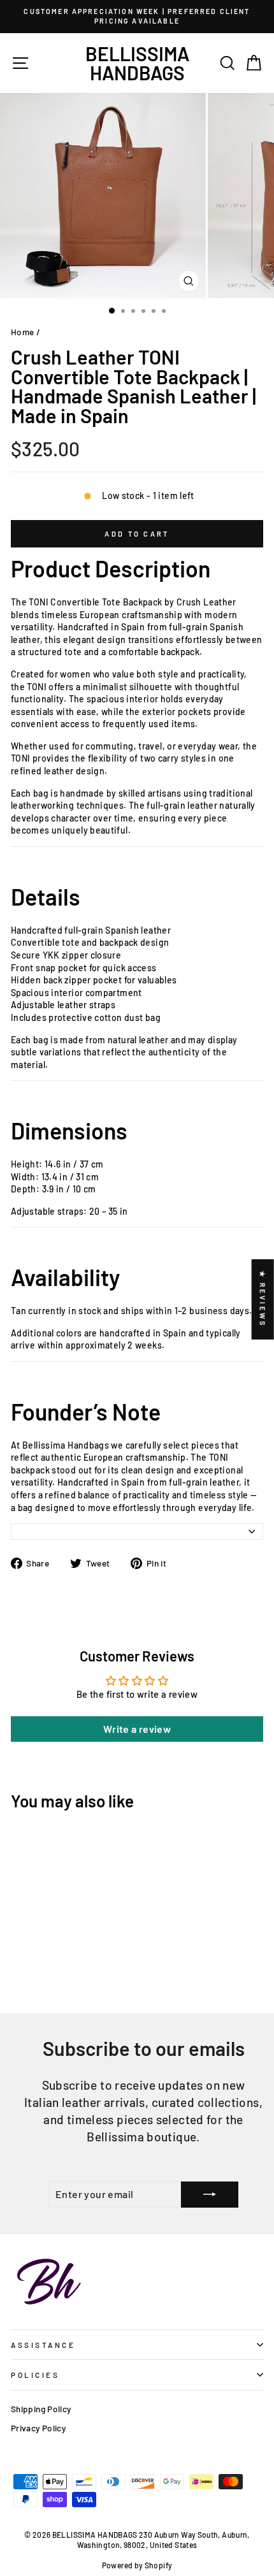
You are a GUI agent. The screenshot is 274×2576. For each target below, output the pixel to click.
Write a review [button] (137, 1729)
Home (22, 332)
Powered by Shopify (137, 2565)
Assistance (43, 2345)
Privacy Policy (38, 2428)
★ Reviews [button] (263, 1299)
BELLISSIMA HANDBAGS (137, 63)
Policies (35, 2375)
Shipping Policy (41, 2409)
